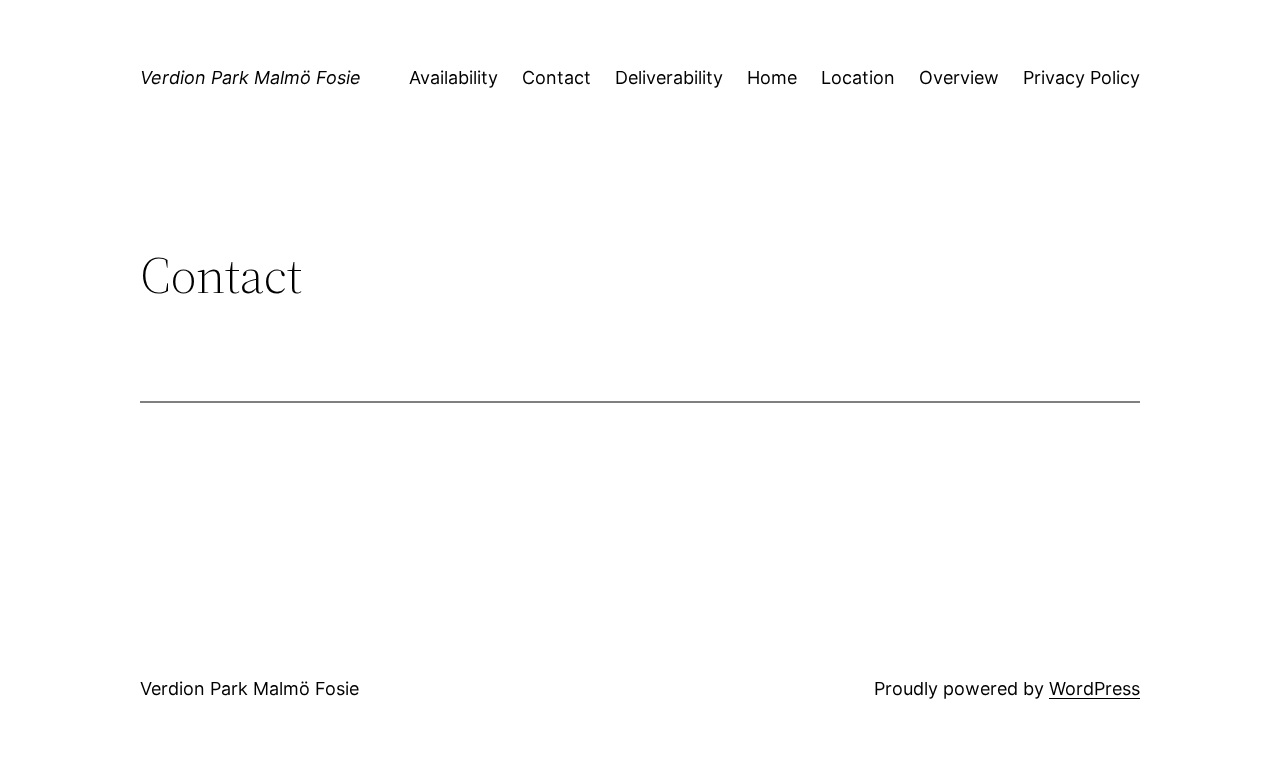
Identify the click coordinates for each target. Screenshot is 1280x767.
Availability (453, 77)
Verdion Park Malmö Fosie (250, 77)
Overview (959, 77)
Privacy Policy (1081, 77)
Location (858, 77)
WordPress (1094, 688)
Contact (556, 77)
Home (772, 77)
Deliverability (669, 77)
